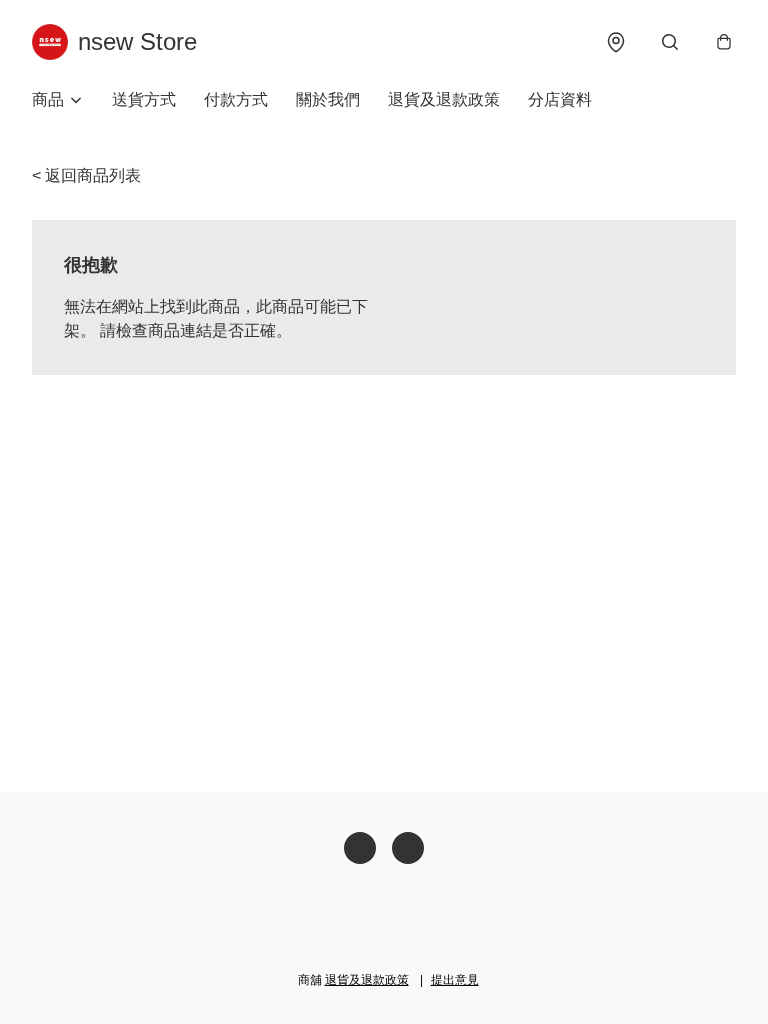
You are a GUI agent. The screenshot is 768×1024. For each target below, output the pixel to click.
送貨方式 (144, 99)
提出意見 (455, 980)
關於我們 (328, 99)
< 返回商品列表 (86, 175)
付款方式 (236, 99)
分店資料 (560, 99)
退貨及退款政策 (444, 99)
